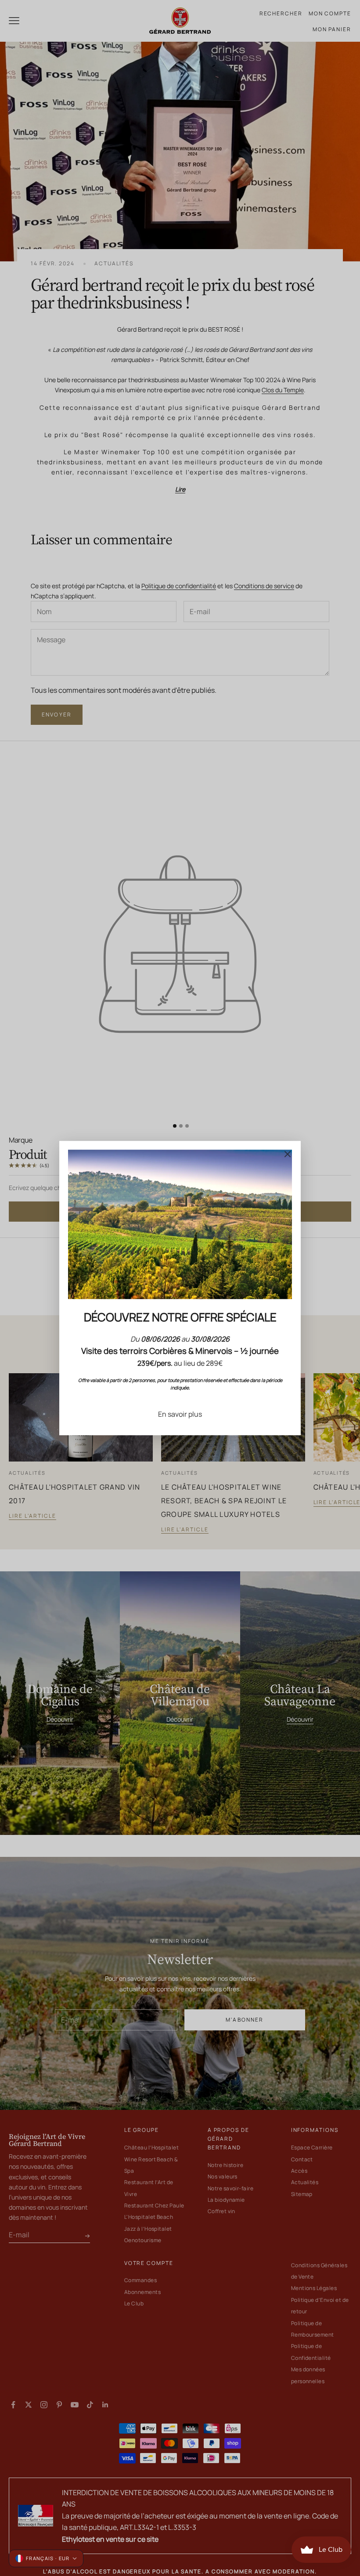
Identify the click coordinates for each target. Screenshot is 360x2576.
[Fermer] (288, 1154)
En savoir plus (180, 1414)
